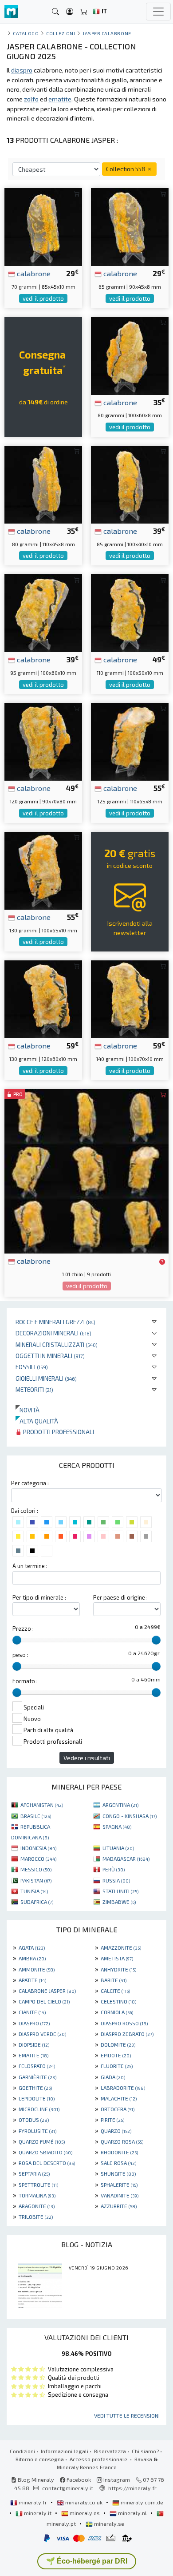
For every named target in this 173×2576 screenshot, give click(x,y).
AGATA (32, 1947)
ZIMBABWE (119, 1902)
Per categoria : (30, 1483)
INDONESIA (38, 1848)
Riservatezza (110, 2451)
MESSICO (36, 1869)
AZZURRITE (119, 2206)
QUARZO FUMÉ (42, 2141)
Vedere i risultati (87, 1758)
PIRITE (112, 2120)
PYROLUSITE (37, 2131)
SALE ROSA (118, 2163)
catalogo (26, 33)
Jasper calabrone (107, 33)
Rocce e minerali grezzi (55, 1322)
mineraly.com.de (141, 2502)
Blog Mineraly (35, 2479)
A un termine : (30, 1566)
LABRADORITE (123, 2088)
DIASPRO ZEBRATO (127, 2034)
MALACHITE (119, 2098)
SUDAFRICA (37, 1902)
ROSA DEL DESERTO (47, 2163)
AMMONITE (37, 1969)
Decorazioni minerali (53, 1333)
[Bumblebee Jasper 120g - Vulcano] (43, 741)
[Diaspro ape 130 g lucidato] (43, 998)
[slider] (17, 1640)
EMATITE (33, 2055)
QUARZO (116, 2131)
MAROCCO (38, 1858)
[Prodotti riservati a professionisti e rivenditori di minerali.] (162, 1262)
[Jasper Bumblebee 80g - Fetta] (130, 355)
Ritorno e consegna (40, 2459)
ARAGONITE (37, 2206)
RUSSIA (116, 1880)
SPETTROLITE (38, 2185)
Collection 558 (126, 169)
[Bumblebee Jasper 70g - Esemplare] (43, 226)
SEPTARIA (34, 2173)
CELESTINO (118, 2001)
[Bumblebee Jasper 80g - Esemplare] (43, 483)
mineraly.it (38, 2513)
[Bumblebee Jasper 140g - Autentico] (130, 998)
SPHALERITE (119, 2185)
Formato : (25, 1681)
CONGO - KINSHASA (130, 1816)
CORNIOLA (117, 2012)
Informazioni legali (65, 2451)
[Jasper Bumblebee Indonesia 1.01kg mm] (86, 1170)
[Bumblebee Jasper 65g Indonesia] (130, 226)
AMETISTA (117, 1958)
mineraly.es (85, 2513)
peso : (20, 1655)
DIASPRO (34, 2023)
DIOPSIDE (34, 2044)
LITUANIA (118, 1848)
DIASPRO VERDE (42, 2034)
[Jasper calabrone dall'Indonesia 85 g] (130, 483)
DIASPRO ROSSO (124, 2023)
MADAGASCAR (126, 1858)
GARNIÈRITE (37, 2077)
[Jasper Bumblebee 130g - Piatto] (43, 869)
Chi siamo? (145, 2451)
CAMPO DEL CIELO (44, 2001)
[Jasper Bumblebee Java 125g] (130, 741)
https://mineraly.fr (132, 2488)
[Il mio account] (70, 12)
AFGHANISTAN (42, 1805)
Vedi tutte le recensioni (127, 2415)
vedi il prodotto (43, 298)
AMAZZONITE (121, 1947)
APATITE (32, 1980)
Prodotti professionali (58, 1432)
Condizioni (22, 2451)
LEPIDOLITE (37, 2098)
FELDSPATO (37, 2066)
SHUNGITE (118, 2173)
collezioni (61, 33)
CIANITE (32, 2012)
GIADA (113, 2077)
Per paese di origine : (120, 1597)
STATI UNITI (120, 1891)
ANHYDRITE (118, 1969)
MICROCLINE (39, 2109)
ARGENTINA (120, 1805)
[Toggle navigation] (158, 12)
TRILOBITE (36, 2217)
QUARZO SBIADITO (45, 2152)
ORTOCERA (118, 2109)
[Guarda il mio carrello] (84, 12)
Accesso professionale (99, 2459)
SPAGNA (117, 1826)
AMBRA (32, 1958)
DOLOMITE (118, 2044)
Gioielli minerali (46, 1378)
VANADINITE (120, 2195)
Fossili (32, 1367)
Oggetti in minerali (50, 1356)
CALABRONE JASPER (47, 1991)
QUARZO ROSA (122, 2141)
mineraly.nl (132, 2513)
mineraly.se (108, 2524)
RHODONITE (119, 2152)
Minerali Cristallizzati (57, 1344)
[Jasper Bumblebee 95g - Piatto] (43, 612)
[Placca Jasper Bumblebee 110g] (130, 612)
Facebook (78, 2479)
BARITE (114, 1980)
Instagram (116, 2479)
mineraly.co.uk (84, 2502)
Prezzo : (23, 1629)
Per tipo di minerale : (39, 1597)
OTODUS (34, 2120)
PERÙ (114, 1869)
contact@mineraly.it (68, 2488)
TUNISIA (34, 1891)
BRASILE (36, 1816)
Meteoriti (34, 1389)
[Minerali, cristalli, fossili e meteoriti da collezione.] (11, 12)
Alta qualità (37, 1421)
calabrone (33, 273)
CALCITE (115, 1991)
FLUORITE (117, 2066)
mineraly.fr (33, 2502)
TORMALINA (37, 2195)
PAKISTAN (36, 1880)
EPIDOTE (116, 2055)
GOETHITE (35, 2088)
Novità (28, 1410)
